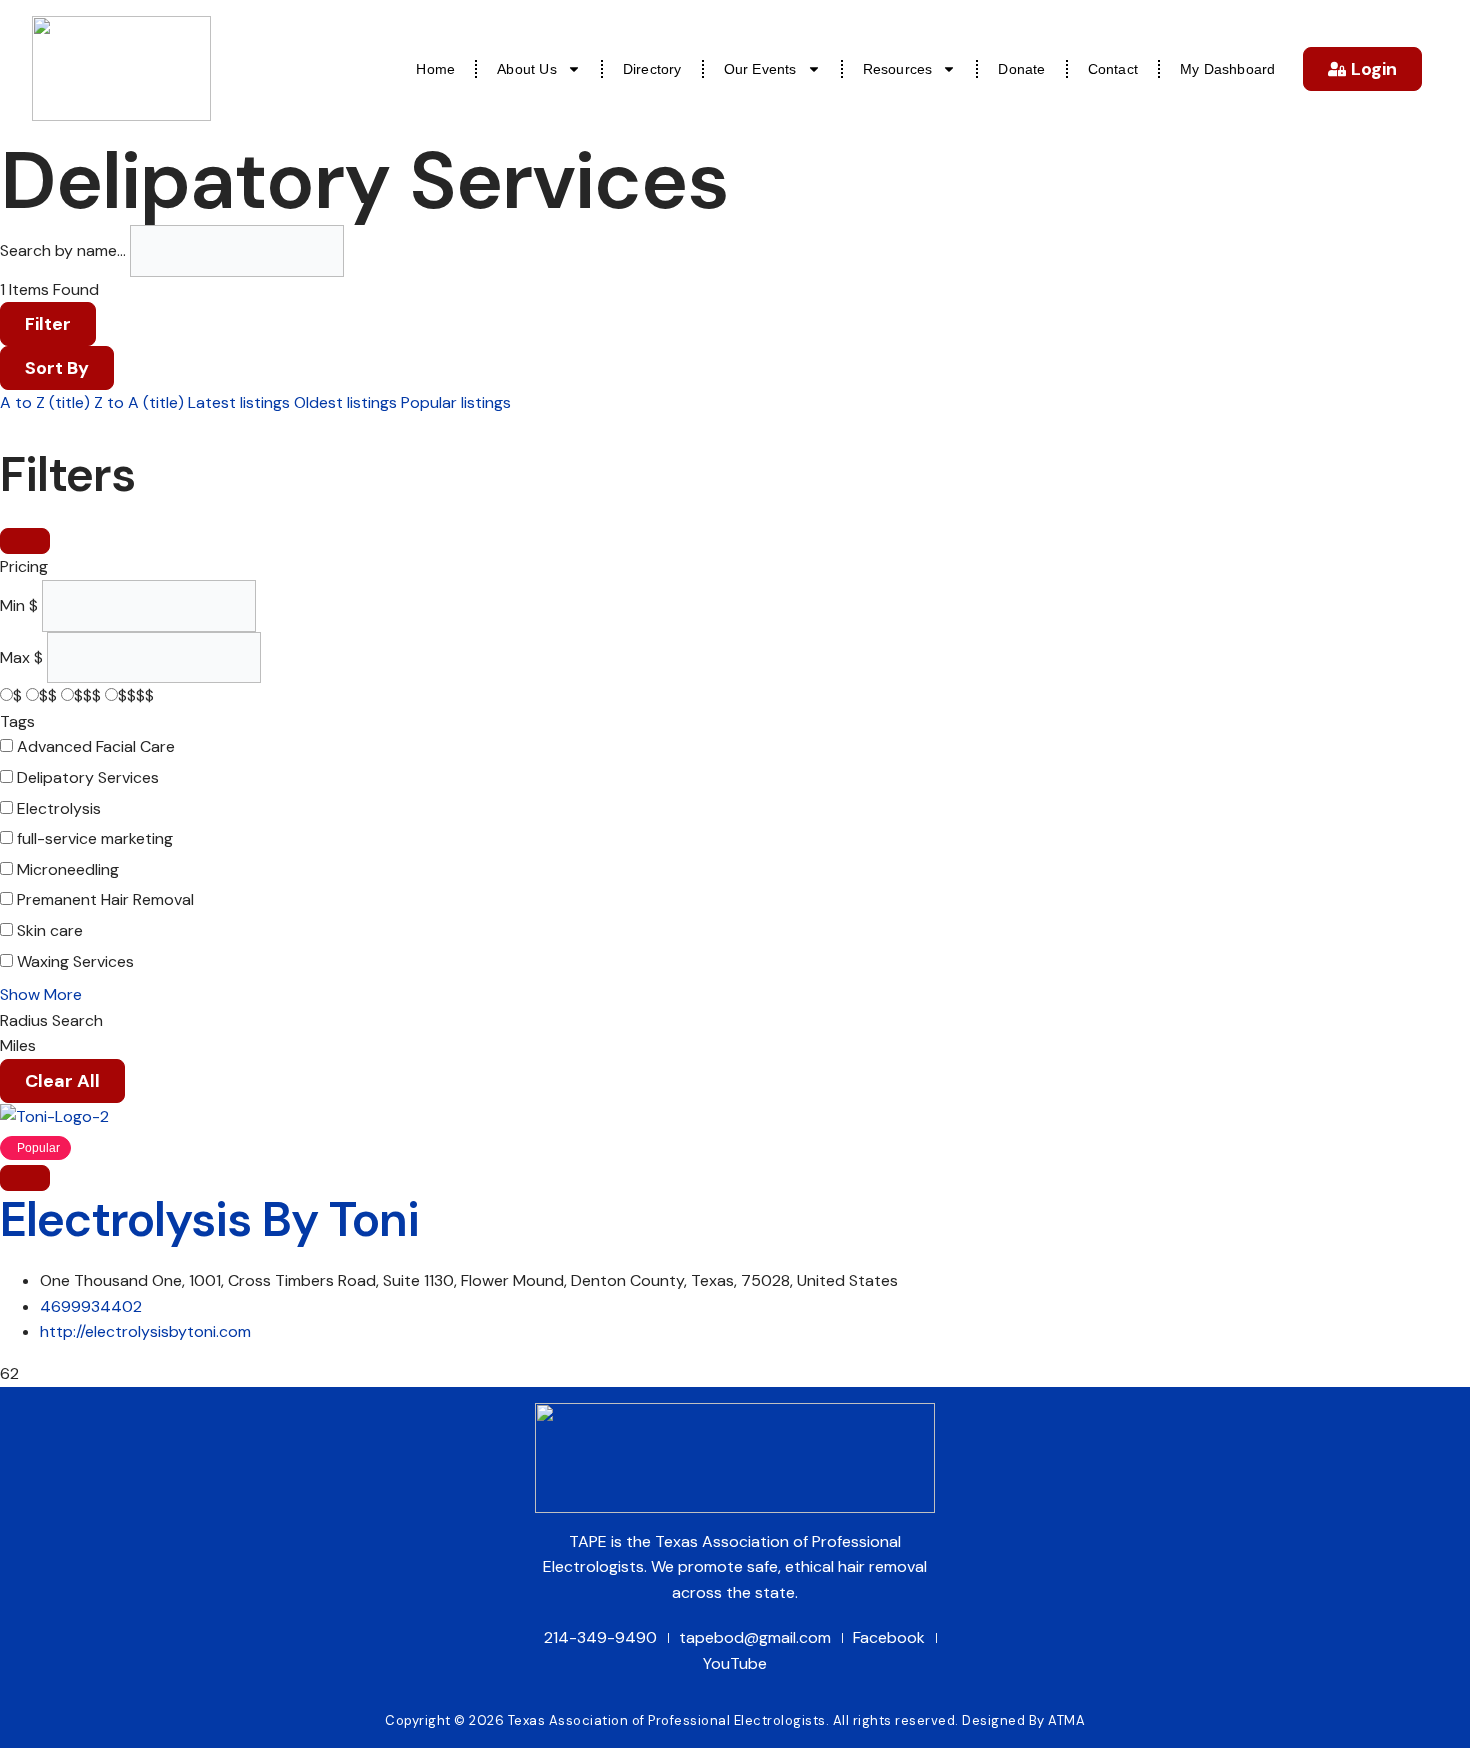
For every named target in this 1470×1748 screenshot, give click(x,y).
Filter (48, 324)
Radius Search (51, 1020)
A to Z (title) (45, 402)
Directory (652, 69)
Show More (41, 994)
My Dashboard (1227, 69)
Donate (1021, 69)
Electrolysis (59, 808)
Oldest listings (345, 402)
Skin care (50, 930)
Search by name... (63, 250)
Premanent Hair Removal (105, 899)
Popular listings (456, 402)
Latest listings (239, 402)
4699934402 (91, 1306)
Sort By (57, 368)
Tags (17, 721)
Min (12, 605)
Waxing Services (75, 961)
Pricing (24, 566)
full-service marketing (95, 838)
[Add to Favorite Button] (25, 1178)
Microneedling (68, 869)
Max (15, 657)
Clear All (62, 1081)
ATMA (1066, 1720)
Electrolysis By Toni (209, 1219)
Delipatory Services (88, 777)
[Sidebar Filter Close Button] (25, 541)
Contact (1113, 69)
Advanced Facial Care (96, 746)
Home (435, 69)
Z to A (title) (139, 402)
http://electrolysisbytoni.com (145, 1331)
